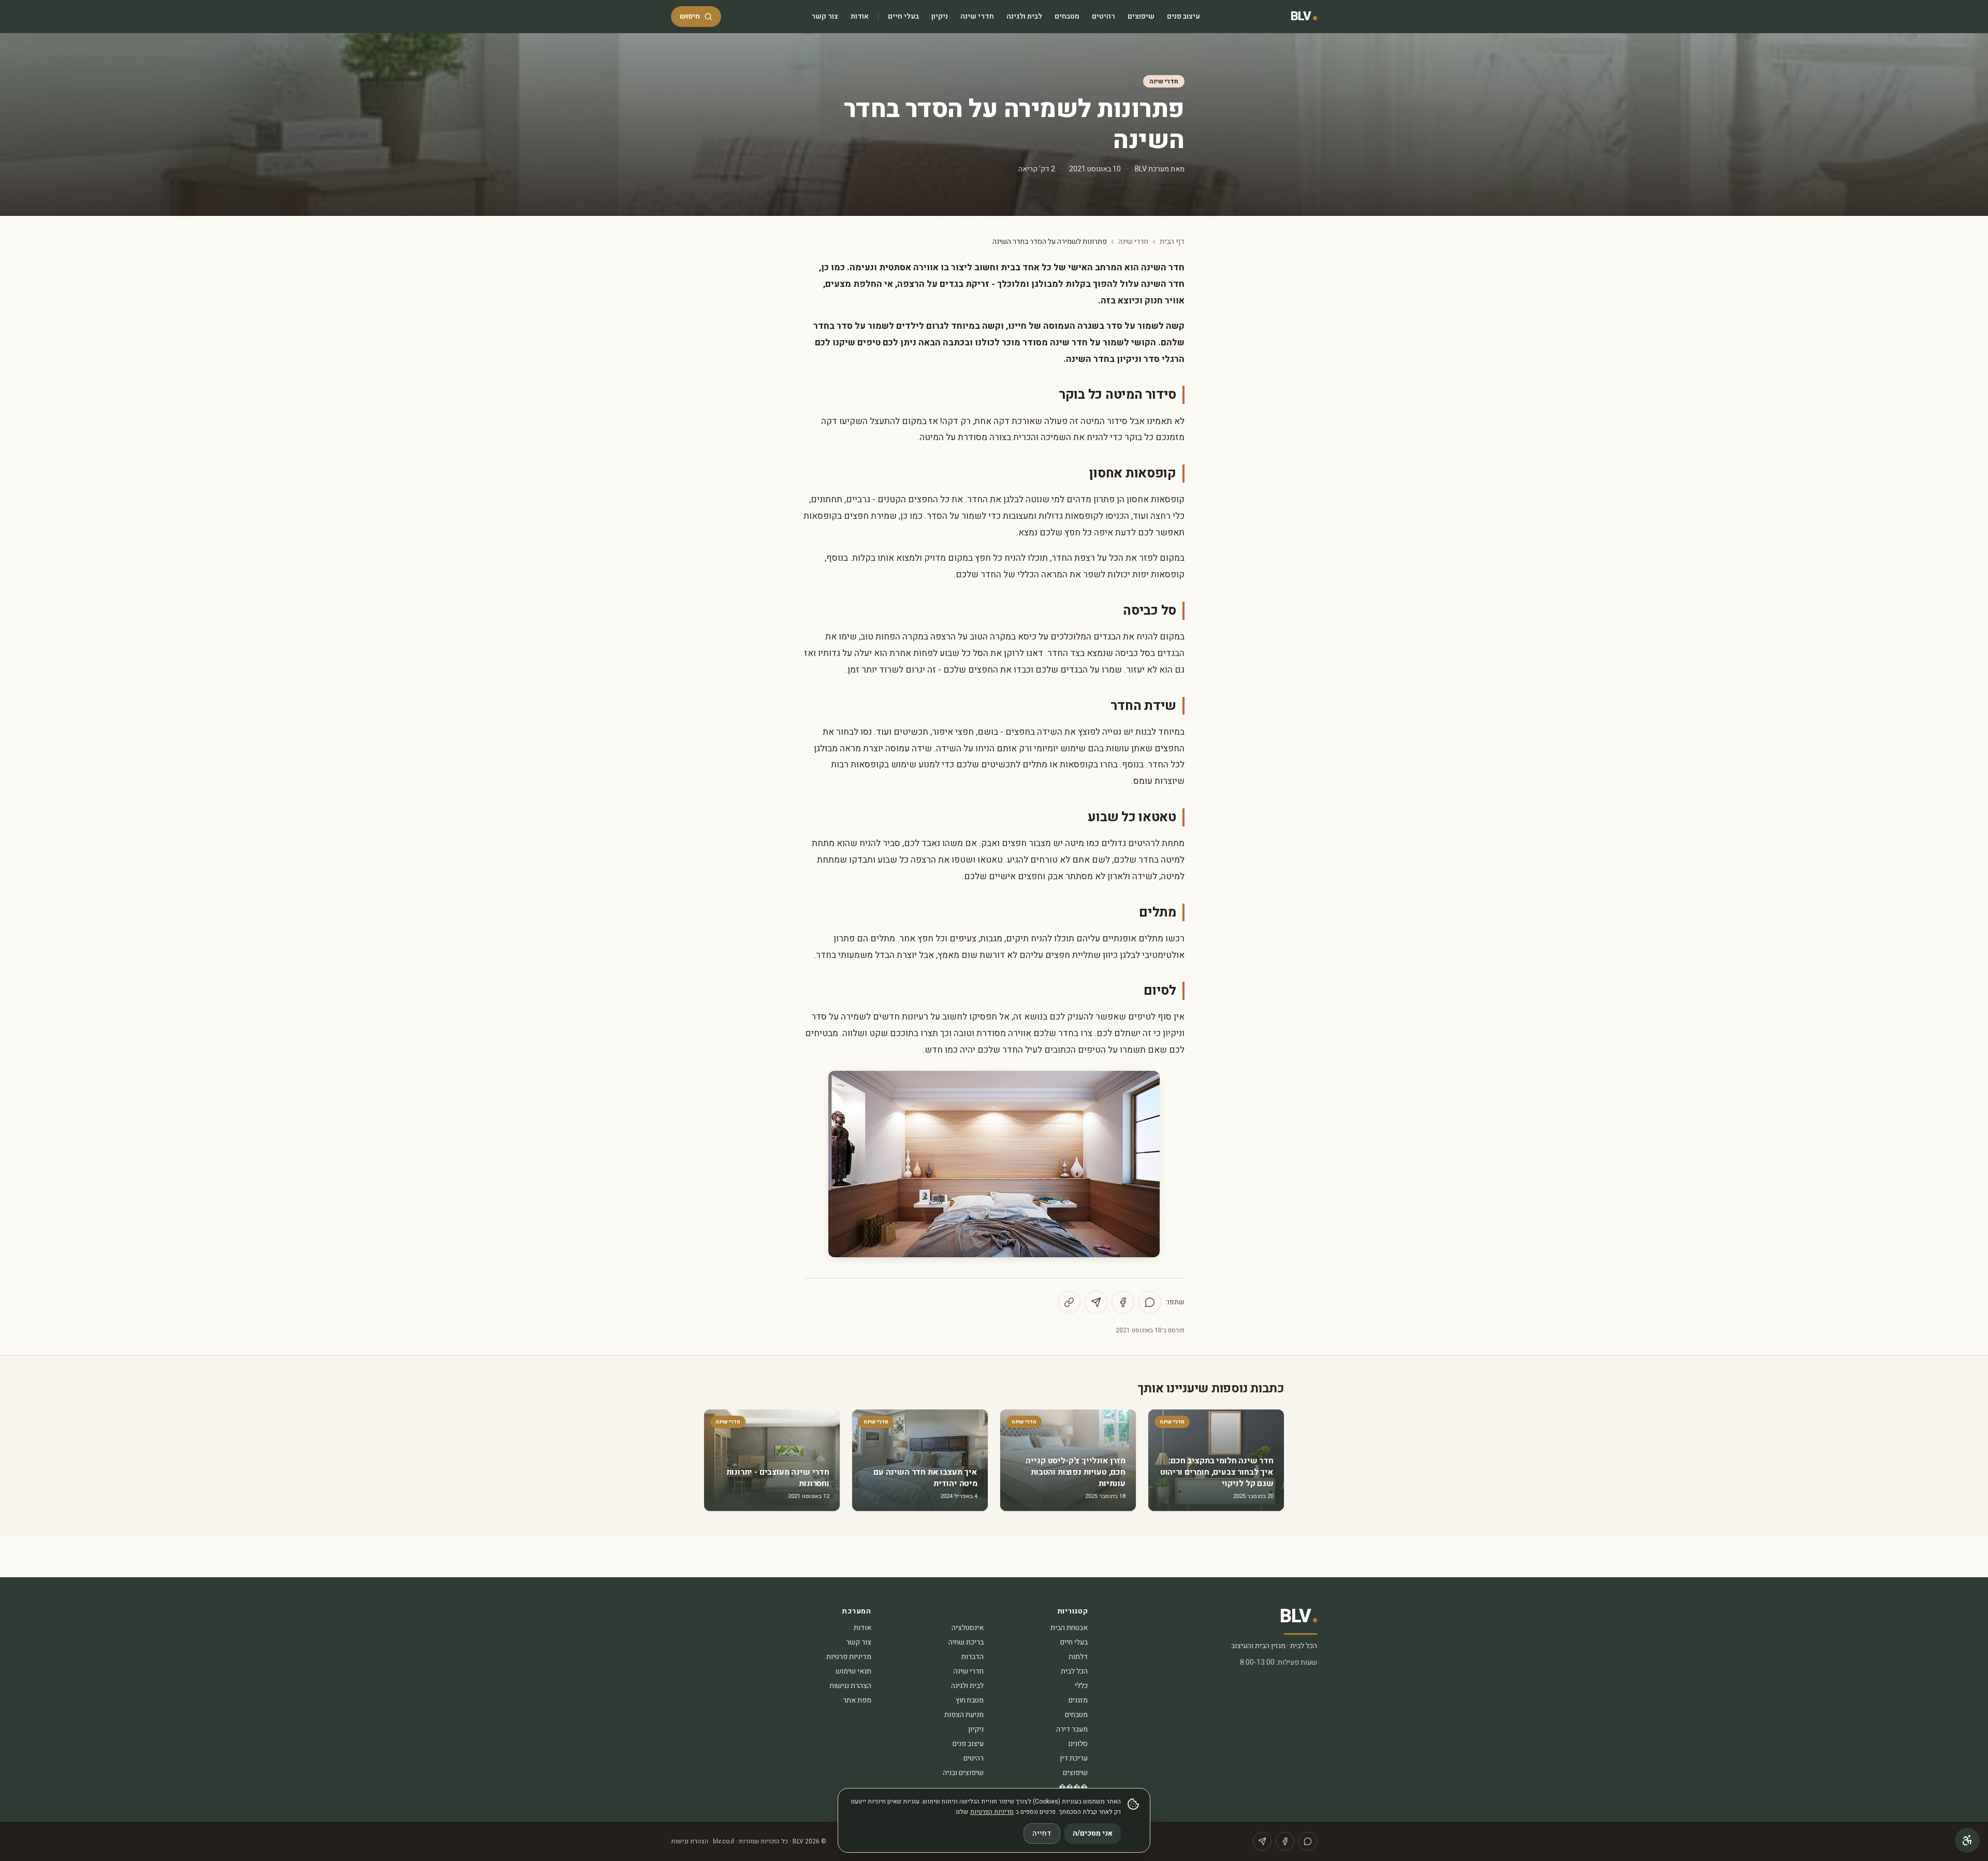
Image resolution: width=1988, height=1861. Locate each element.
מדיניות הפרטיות (992, 1812)
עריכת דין (1074, 1758)
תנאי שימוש (853, 1671)
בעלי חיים (903, 16)
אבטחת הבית (1069, 1628)
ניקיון (940, 16)
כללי (1081, 1686)
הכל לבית (1074, 1671)
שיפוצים (1141, 16)
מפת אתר (857, 1700)
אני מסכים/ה (1093, 1833)
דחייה (1042, 1833)
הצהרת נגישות (850, 1686)
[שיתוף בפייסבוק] (1123, 1302)
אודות (860, 16)
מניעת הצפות (964, 1715)
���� (1073, 1787)
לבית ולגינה (1024, 16)
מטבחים (1067, 16)
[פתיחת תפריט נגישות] (1967, 1840)
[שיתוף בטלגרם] (1096, 1302)
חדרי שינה (977, 16)
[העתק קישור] (1069, 1302)
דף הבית (1172, 242)
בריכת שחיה (966, 1642)
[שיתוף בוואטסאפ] (1150, 1302)
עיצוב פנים (1183, 16)
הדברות (973, 1657)
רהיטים (1103, 16)
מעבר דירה (1072, 1729)
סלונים (1078, 1744)
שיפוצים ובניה (963, 1773)
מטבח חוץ (970, 1700)
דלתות (1078, 1657)
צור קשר (825, 16)
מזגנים (1078, 1700)
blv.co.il (723, 1841)
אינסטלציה (968, 1628)
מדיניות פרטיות (849, 1657)
